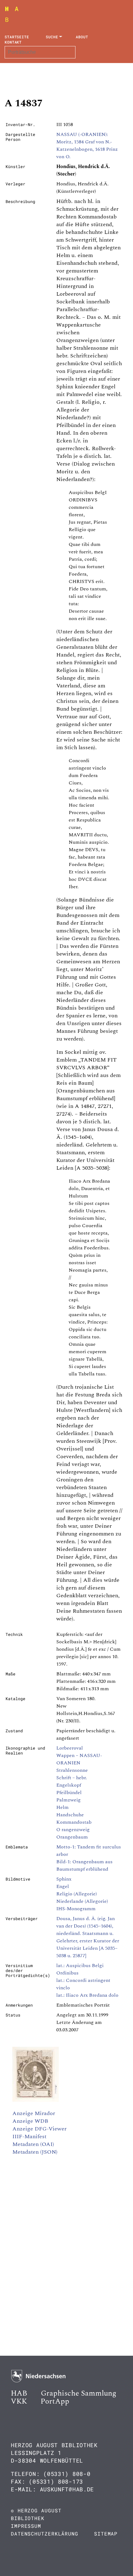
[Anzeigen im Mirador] (36, 2100)
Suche (52, 37)
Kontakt (13, 42)
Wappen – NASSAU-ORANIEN (79, 1759)
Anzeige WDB (30, 2121)
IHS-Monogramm (76, 1909)
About (82, 37)
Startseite (17, 37)
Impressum (26, 2526)
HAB (19, 2393)
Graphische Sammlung (79, 2393)
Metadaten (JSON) (35, 2152)
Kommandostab (74, 1822)
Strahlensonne (72, 1770)
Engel (63, 1886)
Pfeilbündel (69, 1793)
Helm (62, 1807)
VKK (19, 2401)
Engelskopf (69, 1785)
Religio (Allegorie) (77, 1894)
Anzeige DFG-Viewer (39, 2129)
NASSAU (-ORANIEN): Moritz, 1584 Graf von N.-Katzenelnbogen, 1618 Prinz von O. (87, 146)
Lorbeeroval (70, 1748)
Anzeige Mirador (34, 2113)
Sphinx (64, 1879)
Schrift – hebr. (72, 1778)
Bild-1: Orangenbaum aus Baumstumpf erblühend (84, 1865)
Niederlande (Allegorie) (82, 1901)
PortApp (55, 2401)
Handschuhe (70, 1815)
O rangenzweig (73, 1830)
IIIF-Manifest (29, 2137)
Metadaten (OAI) (33, 2144)
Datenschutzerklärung (45, 2534)
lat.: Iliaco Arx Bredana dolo (87, 1995)
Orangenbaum (72, 1837)
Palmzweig (69, 1800)
